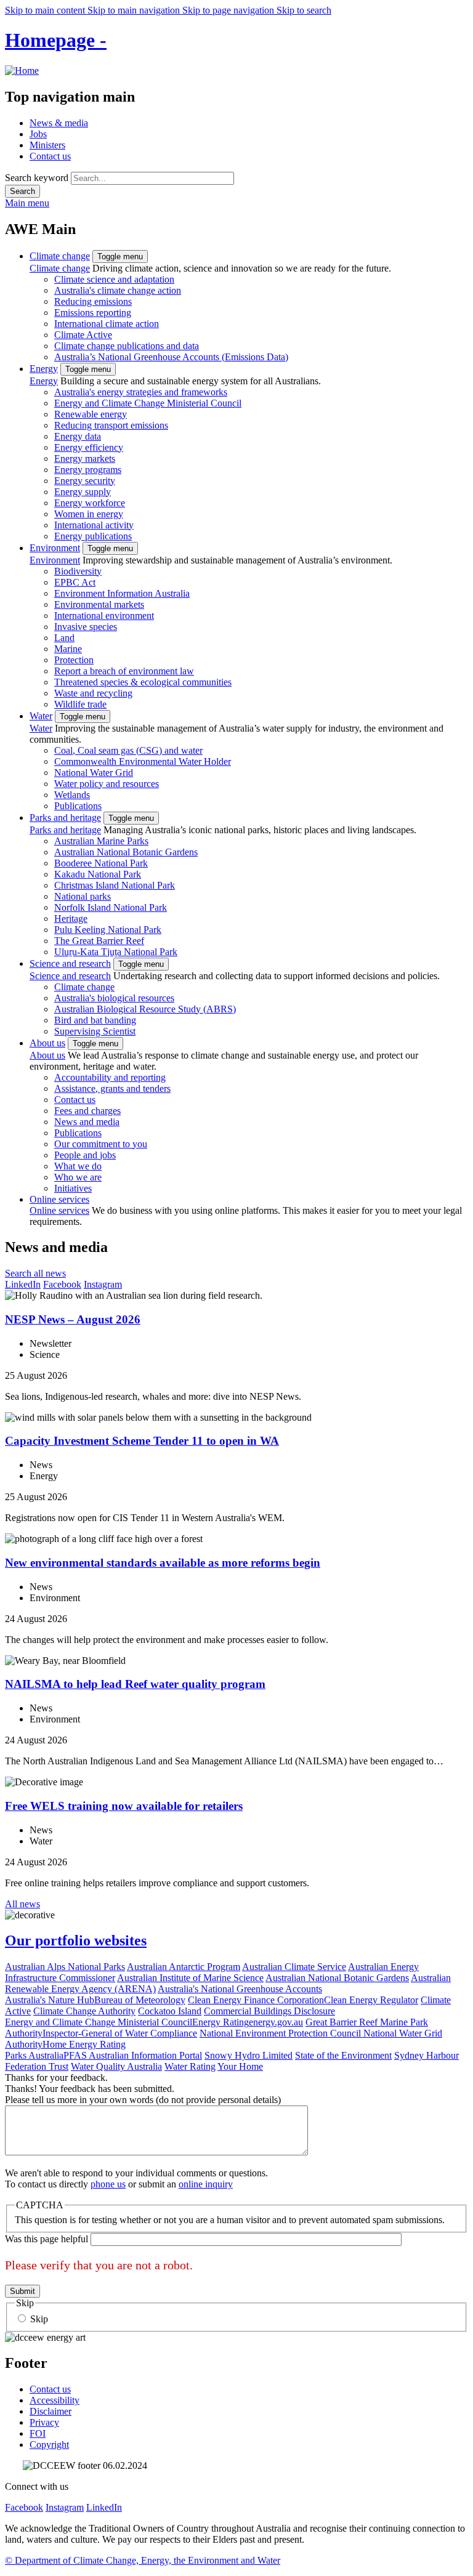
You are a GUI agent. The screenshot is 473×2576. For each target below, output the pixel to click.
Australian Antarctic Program (184, 1967)
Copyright (49, 2445)
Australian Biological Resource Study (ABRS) (145, 1009)
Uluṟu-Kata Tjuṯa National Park (116, 952)
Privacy (44, 2422)
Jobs (38, 134)
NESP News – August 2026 (73, 1319)
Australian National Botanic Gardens (126, 852)
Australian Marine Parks (101, 841)
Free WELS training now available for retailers (124, 1806)
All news (22, 1904)
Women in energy (89, 514)
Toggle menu (120, 256)
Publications (78, 806)
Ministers (47, 145)
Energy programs (88, 470)
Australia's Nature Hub (50, 2000)
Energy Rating (220, 2022)
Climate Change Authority (84, 2011)
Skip (39, 2319)
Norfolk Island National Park (111, 907)
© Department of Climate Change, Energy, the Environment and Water (143, 2560)
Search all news (35, 1273)
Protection (74, 660)
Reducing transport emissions (111, 425)
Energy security (85, 481)
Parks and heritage (65, 818)
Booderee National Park (101, 863)
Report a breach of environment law (124, 671)
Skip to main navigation (135, 10)
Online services (59, 1199)
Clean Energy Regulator (371, 2000)
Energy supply (83, 492)
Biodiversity (78, 571)
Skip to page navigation (229, 10)
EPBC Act (75, 582)
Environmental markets (99, 604)
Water (41, 716)
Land (64, 638)
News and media (87, 1122)
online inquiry (206, 2184)
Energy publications (93, 536)
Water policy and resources (107, 784)
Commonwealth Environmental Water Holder (143, 761)
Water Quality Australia (116, 2066)
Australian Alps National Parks (65, 1967)
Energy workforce (90, 503)
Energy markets (85, 458)
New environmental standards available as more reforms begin (163, 1563)
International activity (94, 525)
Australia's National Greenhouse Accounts (240, 1989)
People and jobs (85, 1155)
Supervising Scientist (95, 1031)
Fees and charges (87, 1111)
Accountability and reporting (110, 1077)
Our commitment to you (101, 1144)
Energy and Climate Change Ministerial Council (148, 403)
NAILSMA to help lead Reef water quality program (135, 1684)
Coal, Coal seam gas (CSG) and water (128, 750)
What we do (78, 1166)
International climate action (107, 324)
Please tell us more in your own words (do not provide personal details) (143, 2100)
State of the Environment (343, 2055)
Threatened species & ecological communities (143, 682)
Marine (68, 649)
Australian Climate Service (294, 1967)
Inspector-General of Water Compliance (120, 2033)
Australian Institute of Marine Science (190, 1978)
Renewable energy (91, 414)
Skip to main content (46, 10)
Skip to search (304, 10)
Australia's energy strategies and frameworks (141, 392)
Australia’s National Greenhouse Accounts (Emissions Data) (171, 357)
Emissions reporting (93, 313)
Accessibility (55, 2400)
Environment (55, 548)
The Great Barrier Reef (99, 941)
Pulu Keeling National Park (108, 930)
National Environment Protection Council (281, 2033)
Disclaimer (51, 2411)
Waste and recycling (93, 693)
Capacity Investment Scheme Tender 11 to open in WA (142, 1441)
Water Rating (190, 2066)
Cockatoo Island (170, 2011)
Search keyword (37, 178)
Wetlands (72, 795)
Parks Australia (34, 2055)
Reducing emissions (93, 301)
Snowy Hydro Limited (249, 2055)
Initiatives (73, 1188)
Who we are (78, 1177)
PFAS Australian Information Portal (133, 2055)
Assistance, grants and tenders (112, 1088)
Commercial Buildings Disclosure (269, 2011)
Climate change (60, 256)
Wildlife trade (80, 704)
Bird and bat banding (95, 1020)
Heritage (71, 919)
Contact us (50, 156)
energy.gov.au (276, 2022)
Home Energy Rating (84, 2044)
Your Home (240, 2066)
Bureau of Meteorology (140, 2000)
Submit (22, 2291)
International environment (104, 616)
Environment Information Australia (122, 593)
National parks (83, 896)
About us (47, 1043)
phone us (108, 2184)
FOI (38, 2433)
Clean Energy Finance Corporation (256, 2000)
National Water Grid (94, 773)
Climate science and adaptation (114, 279)
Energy (44, 369)
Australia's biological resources (114, 998)
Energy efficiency (89, 447)
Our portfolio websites (76, 1940)
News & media (59, 123)
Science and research (70, 963)
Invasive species (86, 627)
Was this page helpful (46, 2239)
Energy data (78, 436)
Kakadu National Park (98, 874)
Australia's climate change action (118, 290)
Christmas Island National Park (115, 885)
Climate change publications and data (127, 346)
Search (22, 191)
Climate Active (83, 335)
